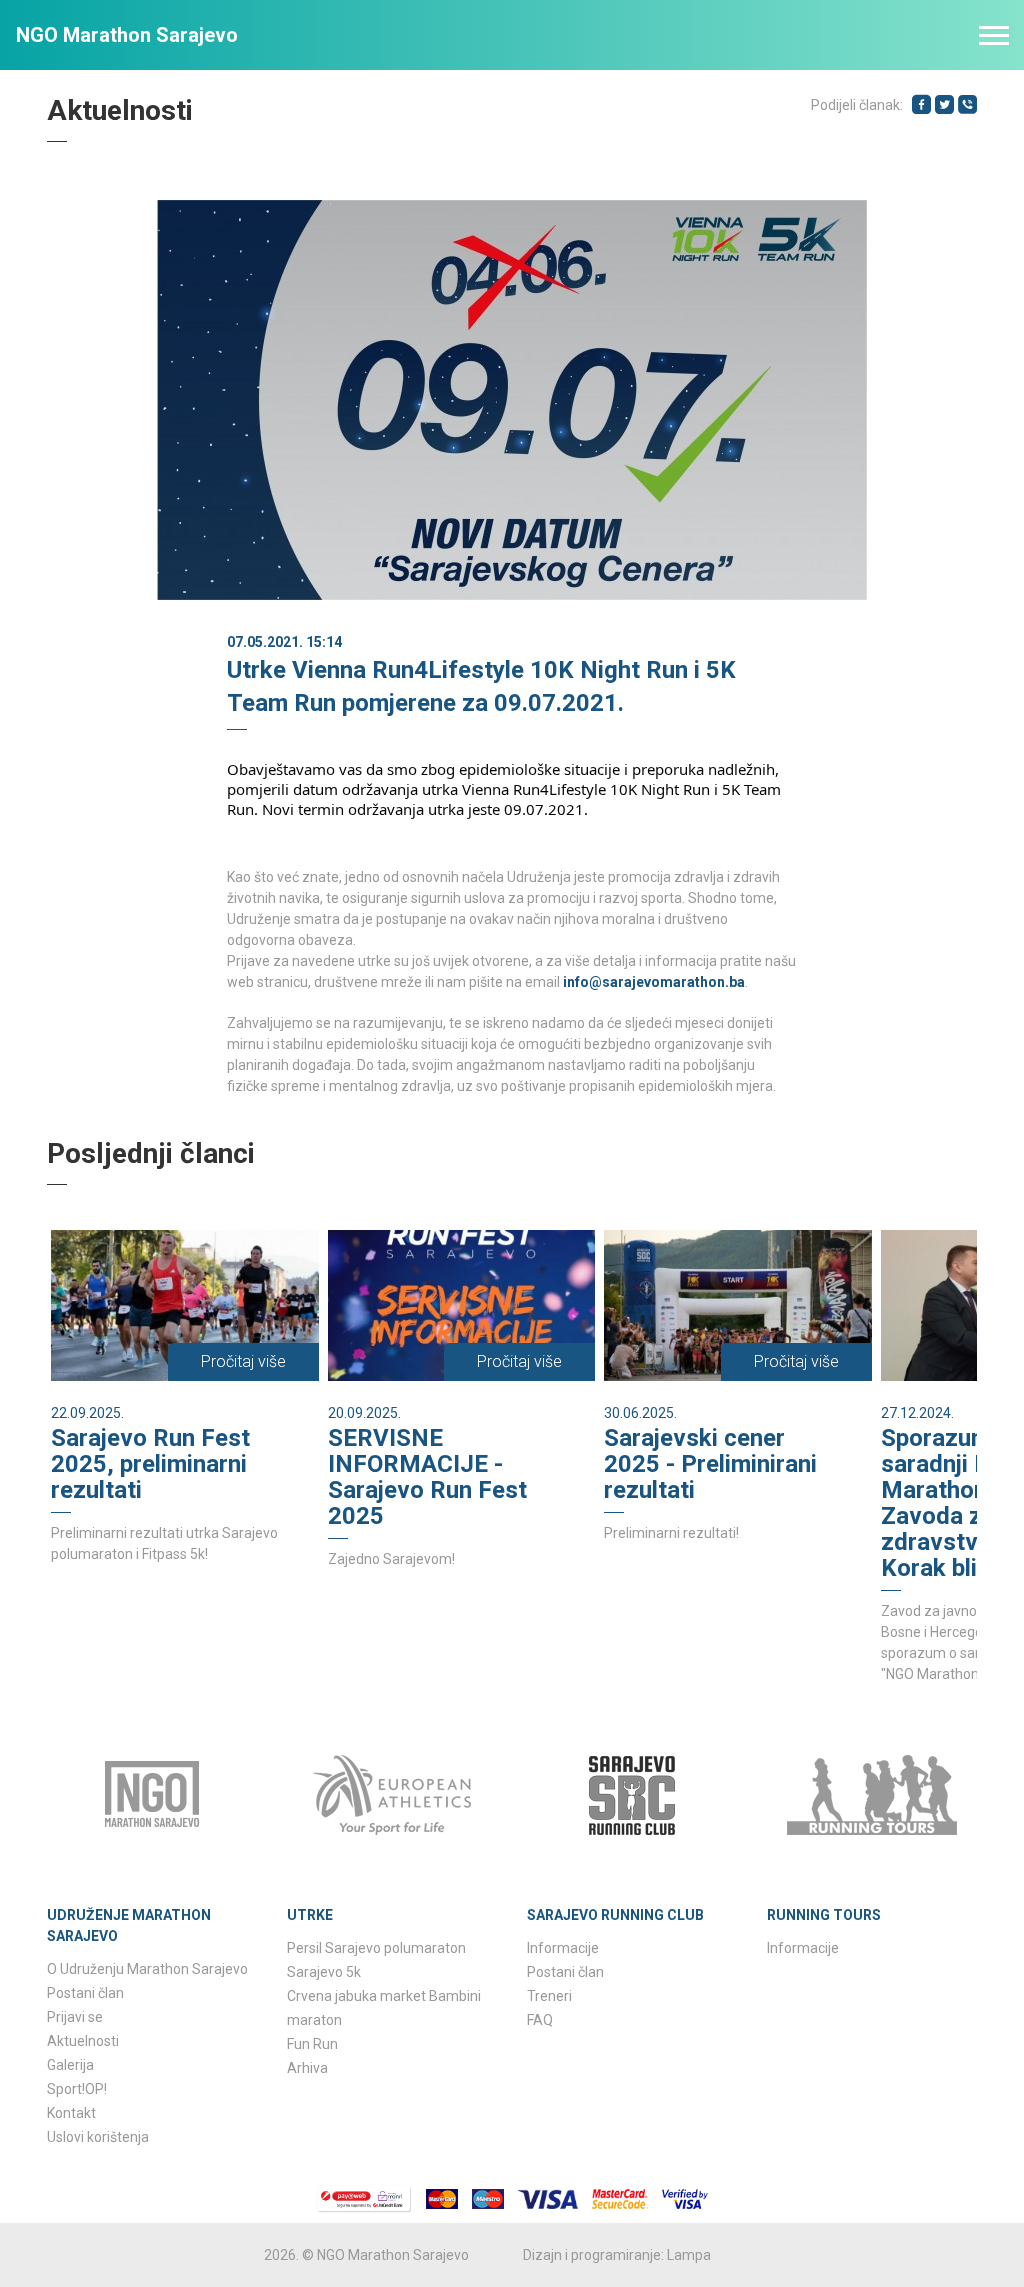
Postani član (85, 1993)
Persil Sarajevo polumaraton (376, 1948)
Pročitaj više (243, 1361)
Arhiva (307, 2068)
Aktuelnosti (83, 2041)
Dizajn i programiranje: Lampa (617, 2255)
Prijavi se (75, 2017)
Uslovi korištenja (98, 2137)
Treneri (549, 1996)
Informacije (563, 1948)
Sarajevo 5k (324, 1972)
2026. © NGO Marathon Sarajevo (366, 2255)
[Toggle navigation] (994, 35)
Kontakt (71, 2113)
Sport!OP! (77, 2089)
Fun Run (312, 2044)
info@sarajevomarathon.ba (654, 982)
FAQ (540, 2020)
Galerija (70, 2065)
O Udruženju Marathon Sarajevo (147, 1969)
